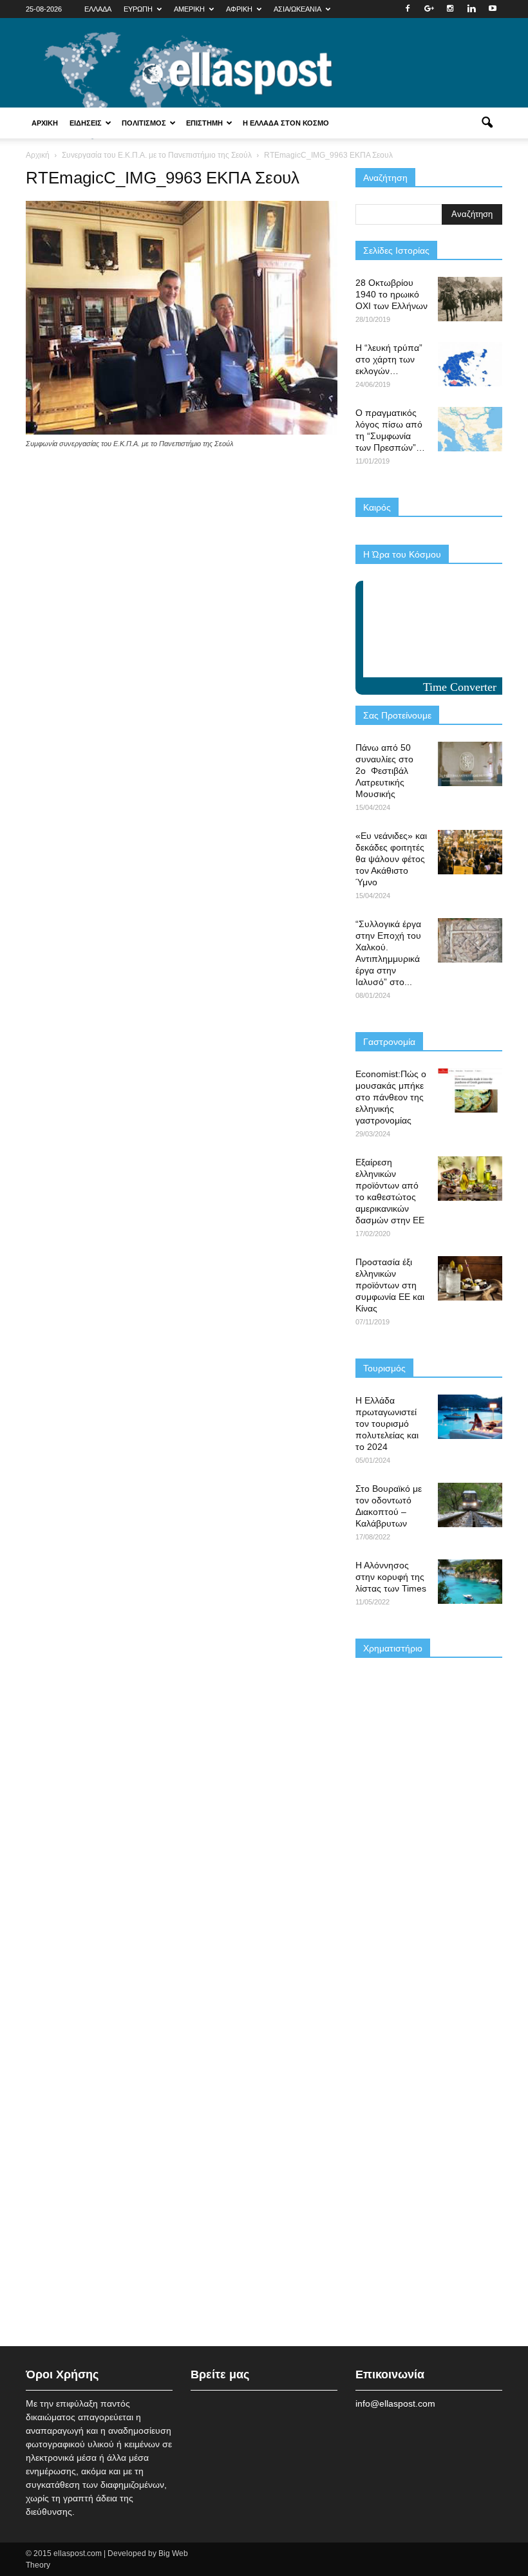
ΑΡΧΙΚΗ (45, 123)
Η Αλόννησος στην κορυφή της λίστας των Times (391, 1577)
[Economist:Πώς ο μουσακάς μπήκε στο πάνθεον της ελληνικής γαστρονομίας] (470, 1090)
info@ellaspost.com (395, 2403)
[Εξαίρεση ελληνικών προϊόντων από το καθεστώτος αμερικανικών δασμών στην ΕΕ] (470, 1179)
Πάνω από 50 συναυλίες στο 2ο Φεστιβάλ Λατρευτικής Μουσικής (384, 771)
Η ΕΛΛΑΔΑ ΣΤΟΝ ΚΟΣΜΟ (286, 123)
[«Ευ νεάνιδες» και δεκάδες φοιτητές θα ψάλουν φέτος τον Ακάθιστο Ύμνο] (470, 852)
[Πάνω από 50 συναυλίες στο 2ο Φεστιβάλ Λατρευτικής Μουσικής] (470, 764)
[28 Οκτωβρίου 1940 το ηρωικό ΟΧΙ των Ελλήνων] (470, 299)
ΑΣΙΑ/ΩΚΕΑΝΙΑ (297, 9)
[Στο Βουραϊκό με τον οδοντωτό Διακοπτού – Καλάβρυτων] (470, 1505)
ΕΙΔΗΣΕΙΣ (86, 123)
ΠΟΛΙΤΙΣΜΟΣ (144, 123)
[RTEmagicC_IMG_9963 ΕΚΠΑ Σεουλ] (182, 431)
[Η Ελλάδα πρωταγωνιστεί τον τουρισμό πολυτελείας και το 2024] (470, 1417)
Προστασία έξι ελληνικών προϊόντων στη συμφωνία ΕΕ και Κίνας (390, 1285)
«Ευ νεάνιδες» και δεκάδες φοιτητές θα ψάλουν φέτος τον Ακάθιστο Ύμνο (391, 859)
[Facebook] (408, 9)
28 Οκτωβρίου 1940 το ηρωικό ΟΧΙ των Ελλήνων (391, 294)
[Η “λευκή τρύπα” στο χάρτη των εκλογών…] (470, 364)
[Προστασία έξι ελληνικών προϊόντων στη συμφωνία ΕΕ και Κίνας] (470, 1278)
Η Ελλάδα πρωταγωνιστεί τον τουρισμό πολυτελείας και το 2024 (387, 1424)
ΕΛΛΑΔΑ (98, 9)
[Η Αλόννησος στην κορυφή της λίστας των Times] (470, 1582)
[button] (487, 123)
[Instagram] (450, 9)
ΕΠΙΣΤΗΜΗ (204, 123)
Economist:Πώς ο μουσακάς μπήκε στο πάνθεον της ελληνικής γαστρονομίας (391, 1097)
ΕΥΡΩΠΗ (138, 9)
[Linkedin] (471, 9)
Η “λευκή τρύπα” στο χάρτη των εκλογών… (389, 359)
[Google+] (429, 9)
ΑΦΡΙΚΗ (239, 9)
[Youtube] (493, 9)
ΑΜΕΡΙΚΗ (189, 9)
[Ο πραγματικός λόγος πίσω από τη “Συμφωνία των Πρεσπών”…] (470, 429)
